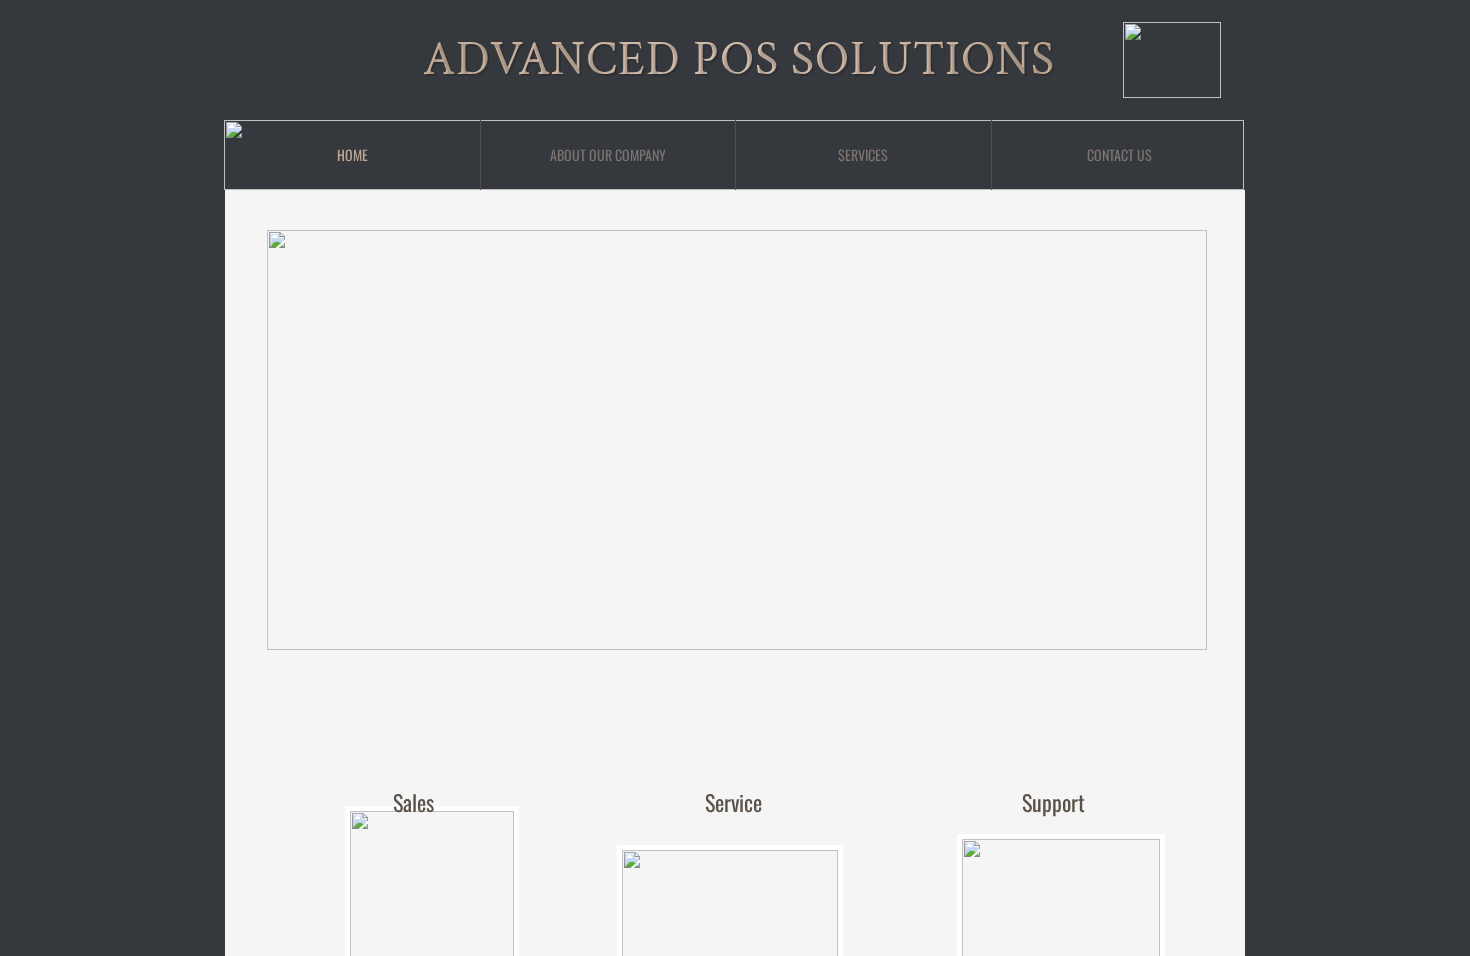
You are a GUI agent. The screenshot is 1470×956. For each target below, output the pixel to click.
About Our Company (608, 154)
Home (352, 154)
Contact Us (1119, 154)
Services (863, 154)
